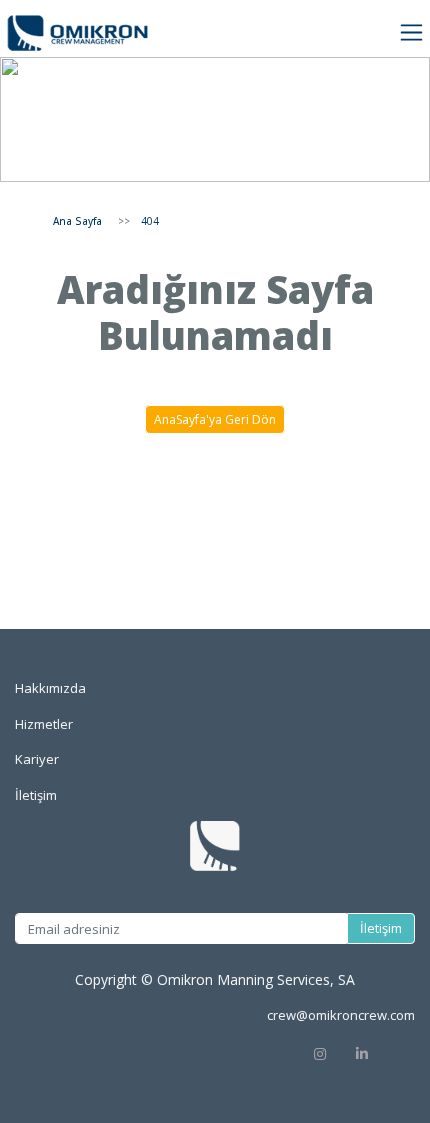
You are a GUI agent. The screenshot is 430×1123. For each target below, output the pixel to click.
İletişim (381, 928)
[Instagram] (320, 1052)
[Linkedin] (384, 1052)
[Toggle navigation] (411, 32)
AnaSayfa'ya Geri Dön (215, 419)
